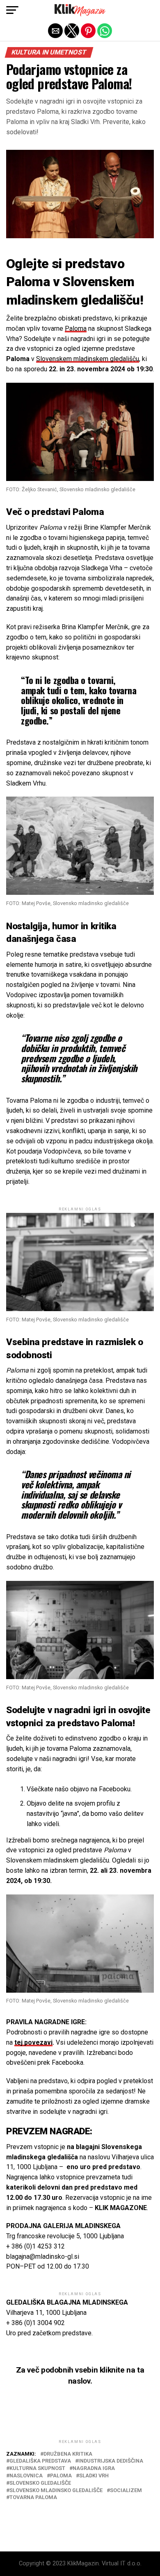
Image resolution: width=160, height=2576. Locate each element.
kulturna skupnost (37, 2469)
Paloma (76, 328)
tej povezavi (33, 2042)
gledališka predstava (40, 2461)
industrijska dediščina (111, 2461)
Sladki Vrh (94, 2476)
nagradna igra (94, 2469)
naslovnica (26, 2476)
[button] (12, 10)
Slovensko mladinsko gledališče (56, 2491)
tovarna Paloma (33, 2498)
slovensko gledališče (40, 2483)
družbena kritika (68, 2454)
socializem (126, 2491)
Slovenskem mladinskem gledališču (88, 359)
